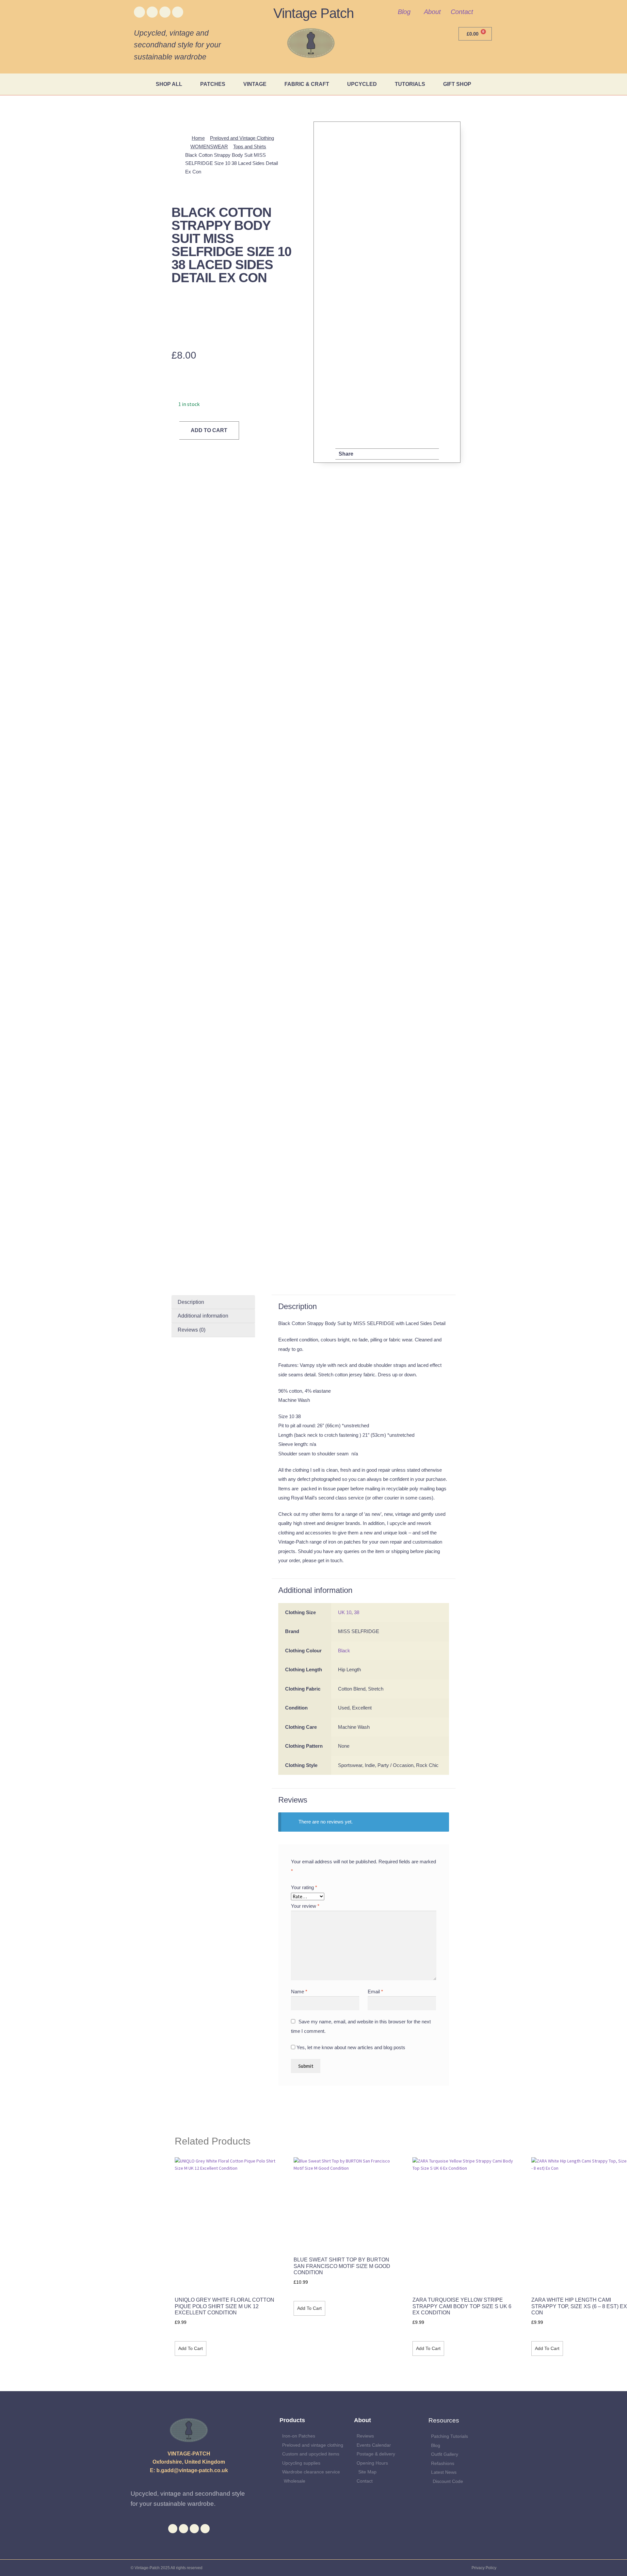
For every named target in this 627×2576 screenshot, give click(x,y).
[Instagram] (165, 12)
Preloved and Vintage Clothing (242, 138)
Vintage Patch (313, 13)
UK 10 (345, 1612)
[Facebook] (139, 12)
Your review (305, 1906)
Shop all (169, 84)
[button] (364, 454)
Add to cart (209, 430)
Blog (404, 12)
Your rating (304, 1887)
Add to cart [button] (191, 2348)
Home (198, 138)
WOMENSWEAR (209, 146)
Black (344, 1651)
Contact (462, 12)
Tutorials (410, 84)
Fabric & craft (307, 84)
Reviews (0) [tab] (192, 1330)
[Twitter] (152, 12)
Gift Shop (457, 84)
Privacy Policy (484, 2568)
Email (375, 1992)
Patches (213, 84)
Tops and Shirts (250, 146)
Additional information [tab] (203, 1316)
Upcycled (362, 84)
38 (357, 1612)
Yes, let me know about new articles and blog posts (350, 2047)
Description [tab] (191, 1302)
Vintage (255, 84)
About (432, 12)
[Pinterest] (178, 12)
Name (299, 1992)
